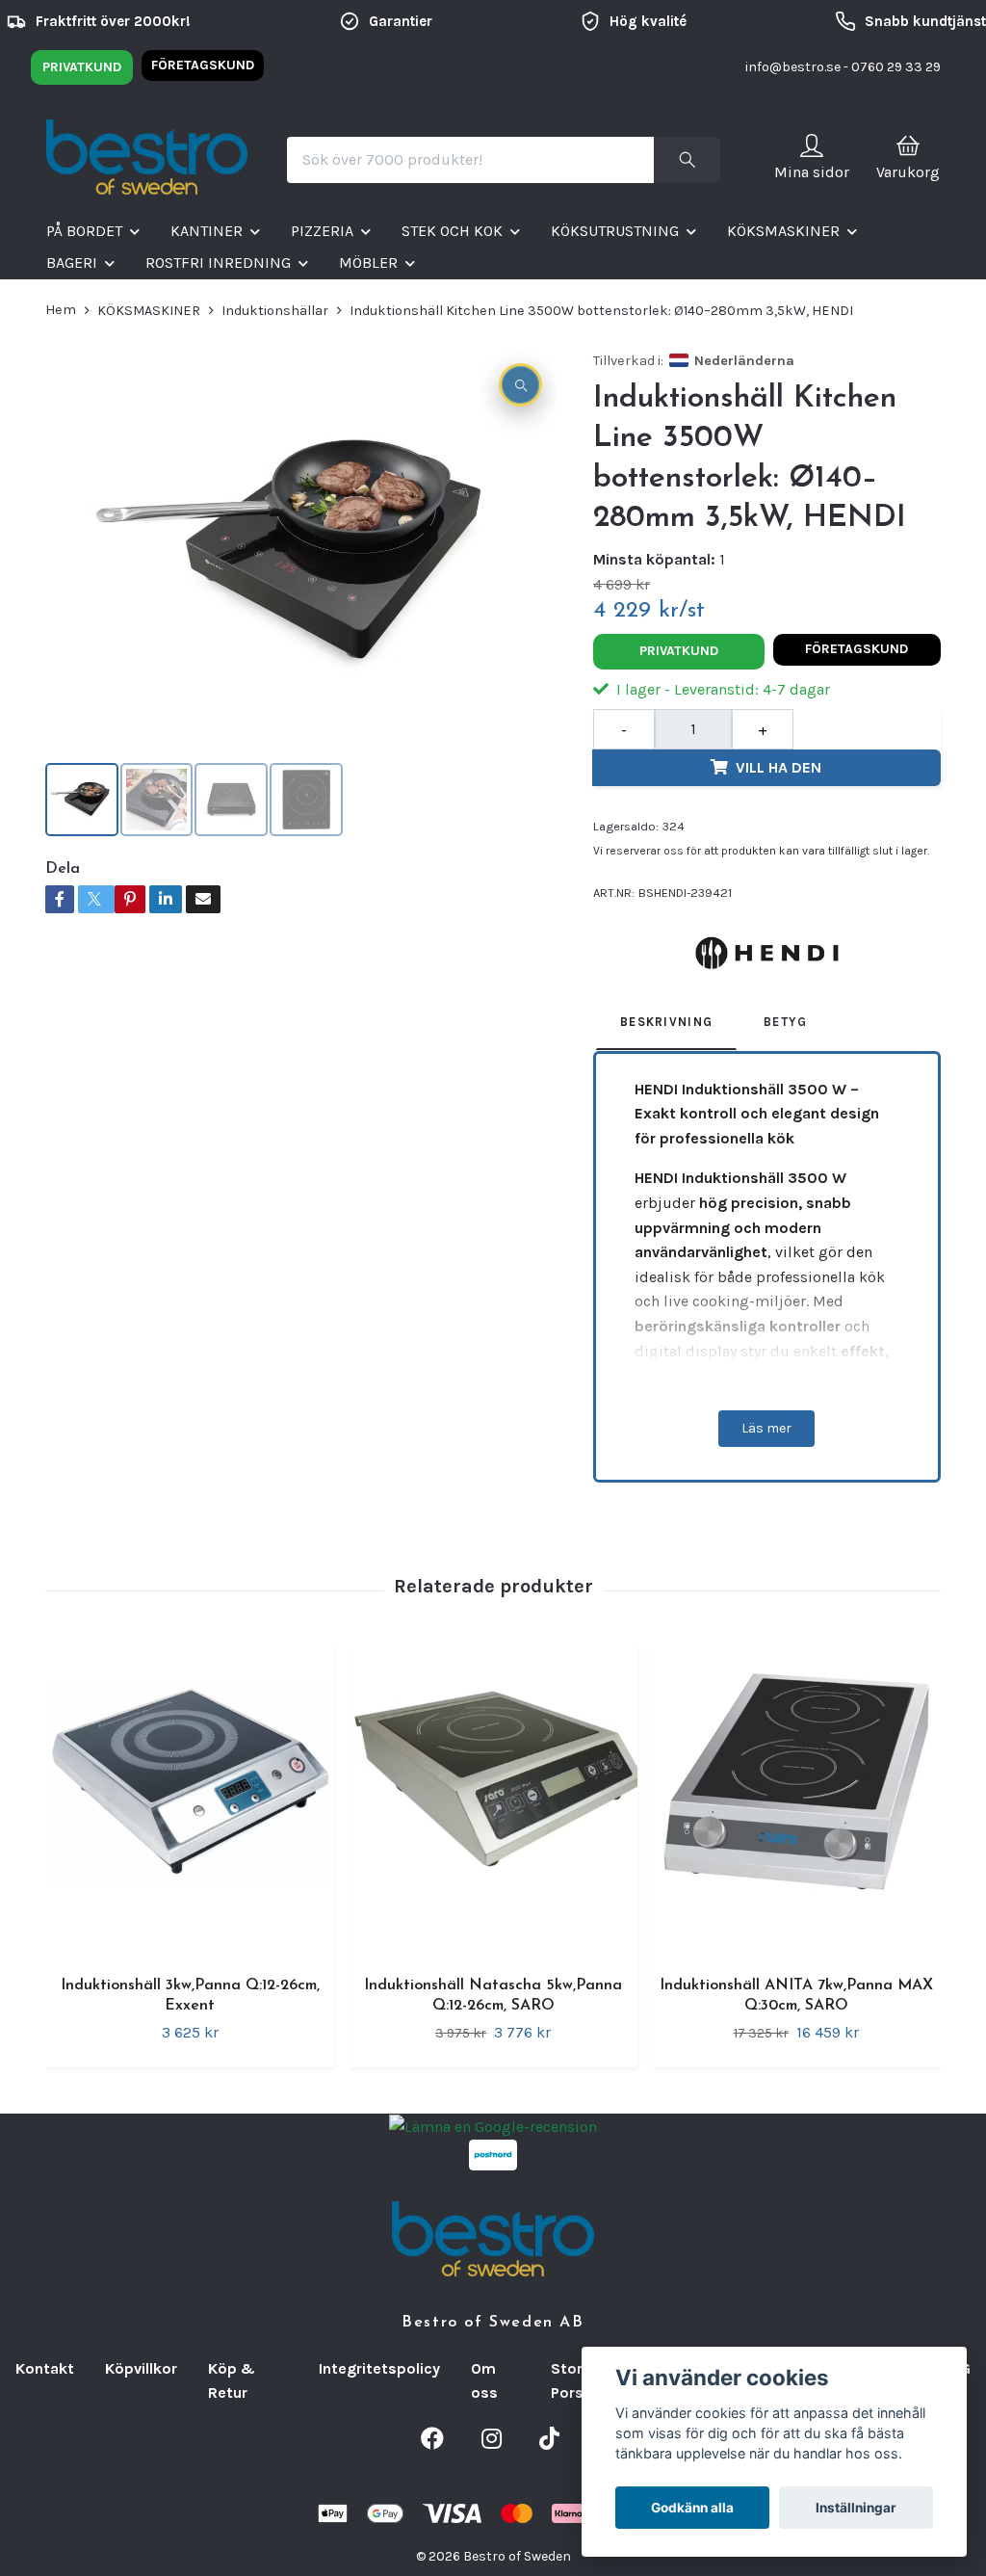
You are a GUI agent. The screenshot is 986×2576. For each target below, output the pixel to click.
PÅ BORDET (84, 231)
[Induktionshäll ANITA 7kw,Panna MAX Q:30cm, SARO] (796, 1799)
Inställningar (856, 2508)
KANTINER (207, 231)
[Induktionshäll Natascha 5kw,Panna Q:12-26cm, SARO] (493, 1799)
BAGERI (72, 263)
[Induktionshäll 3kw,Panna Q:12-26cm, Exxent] (190, 1799)
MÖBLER (368, 263)
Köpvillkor (141, 2368)
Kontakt (45, 2368)
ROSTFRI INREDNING (218, 263)
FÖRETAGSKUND (203, 65)
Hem (61, 310)
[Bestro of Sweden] (147, 160)
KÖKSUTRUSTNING (615, 231)
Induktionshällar (275, 311)
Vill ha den (778, 767)
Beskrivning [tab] (666, 1022)
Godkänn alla (692, 2508)
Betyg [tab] (785, 1022)
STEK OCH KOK (452, 231)
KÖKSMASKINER (783, 231)
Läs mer (766, 1428)
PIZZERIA (322, 231)
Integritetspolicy (379, 2368)
